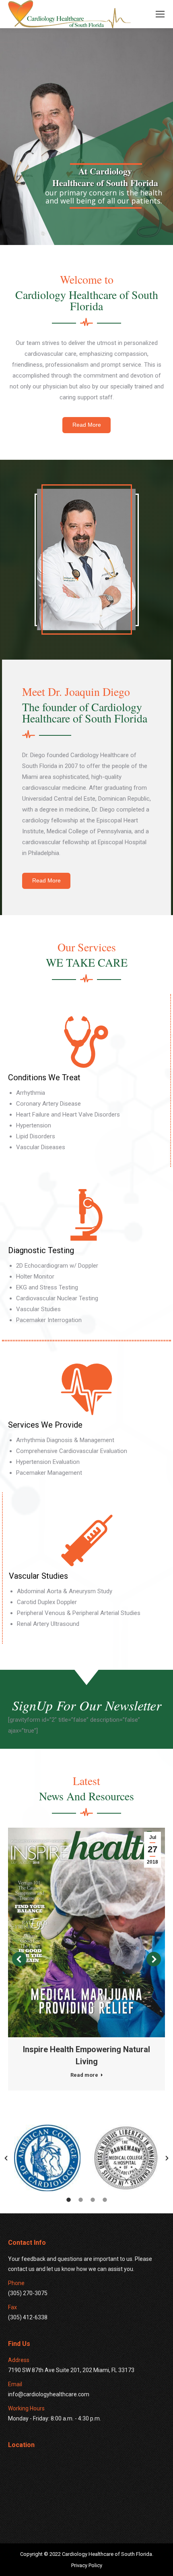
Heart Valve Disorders (91, 1115)
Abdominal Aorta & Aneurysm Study (65, 1591)
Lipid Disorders (36, 1136)
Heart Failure (34, 1115)
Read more (84, 2075)
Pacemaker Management (49, 1473)
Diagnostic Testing (41, 1250)
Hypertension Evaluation (48, 1462)
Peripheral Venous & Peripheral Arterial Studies (79, 1613)
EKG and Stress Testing (47, 1287)
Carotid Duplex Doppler (47, 1602)
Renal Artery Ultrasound (48, 1624)
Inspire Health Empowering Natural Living (86, 2055)
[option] (47, 2158)
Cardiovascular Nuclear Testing (57, 1298)
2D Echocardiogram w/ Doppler (57, 1266)
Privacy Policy (87, 2565)
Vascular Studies (38, 1309)
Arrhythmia (31, 1093)
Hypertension (34, 1125)
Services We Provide (45, 1425)
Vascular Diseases (41, 1147)
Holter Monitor (35, 1277)
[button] (6, 2158)
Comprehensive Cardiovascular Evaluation (72, 1451)
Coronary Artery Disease (48, 1104)
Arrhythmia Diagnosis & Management (65, 1440)
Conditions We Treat (44, 1077)
